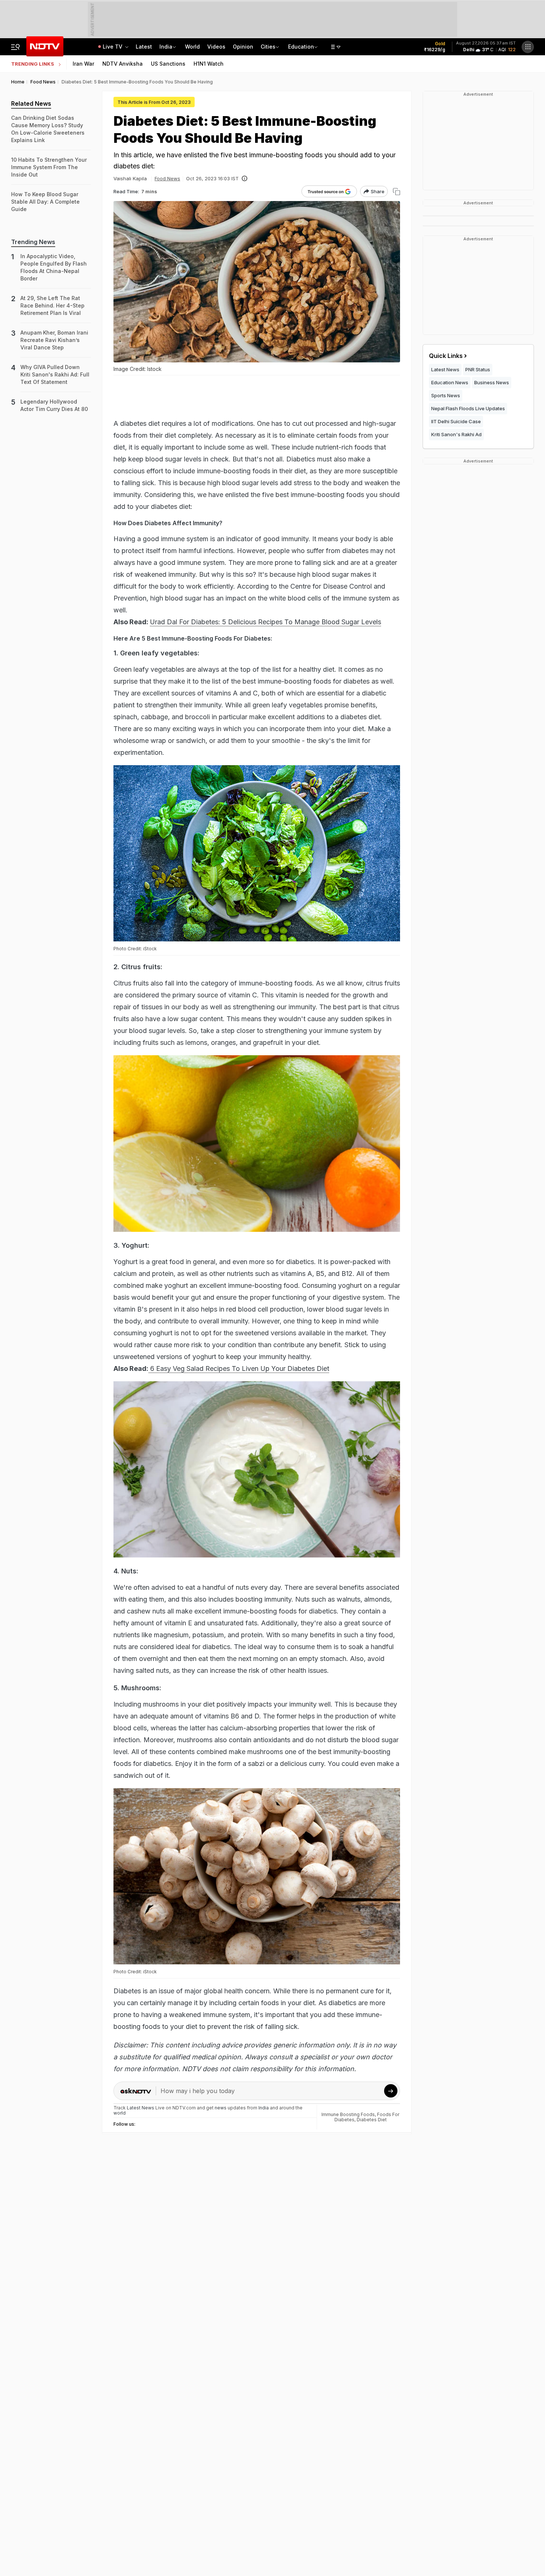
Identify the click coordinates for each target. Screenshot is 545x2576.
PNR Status (478, 369)
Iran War (83, 64)
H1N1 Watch (209, 64)
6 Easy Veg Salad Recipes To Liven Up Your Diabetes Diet (239, 1368)
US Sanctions (168, 64)
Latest (144, 47)
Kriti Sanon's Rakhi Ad (456, 434)
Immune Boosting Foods (348, 2114)
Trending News (33, 242)
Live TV (113, 47)
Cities (268, 47)
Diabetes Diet (372, 2120)
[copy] (397, 192)
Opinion (243, 47)
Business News (492, 382)
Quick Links (446, 356)
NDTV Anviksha (123, 64)
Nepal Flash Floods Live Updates (468, 408)
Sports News (446, 395)
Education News (450, 382)
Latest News (445, 369)
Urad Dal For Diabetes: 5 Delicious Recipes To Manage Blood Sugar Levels (265, 622)
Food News (167, 178)
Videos (216, 47)
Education (301, 47)
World (192, 47)
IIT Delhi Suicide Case (456, 421)
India (166, 47)
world (120, 2113)
